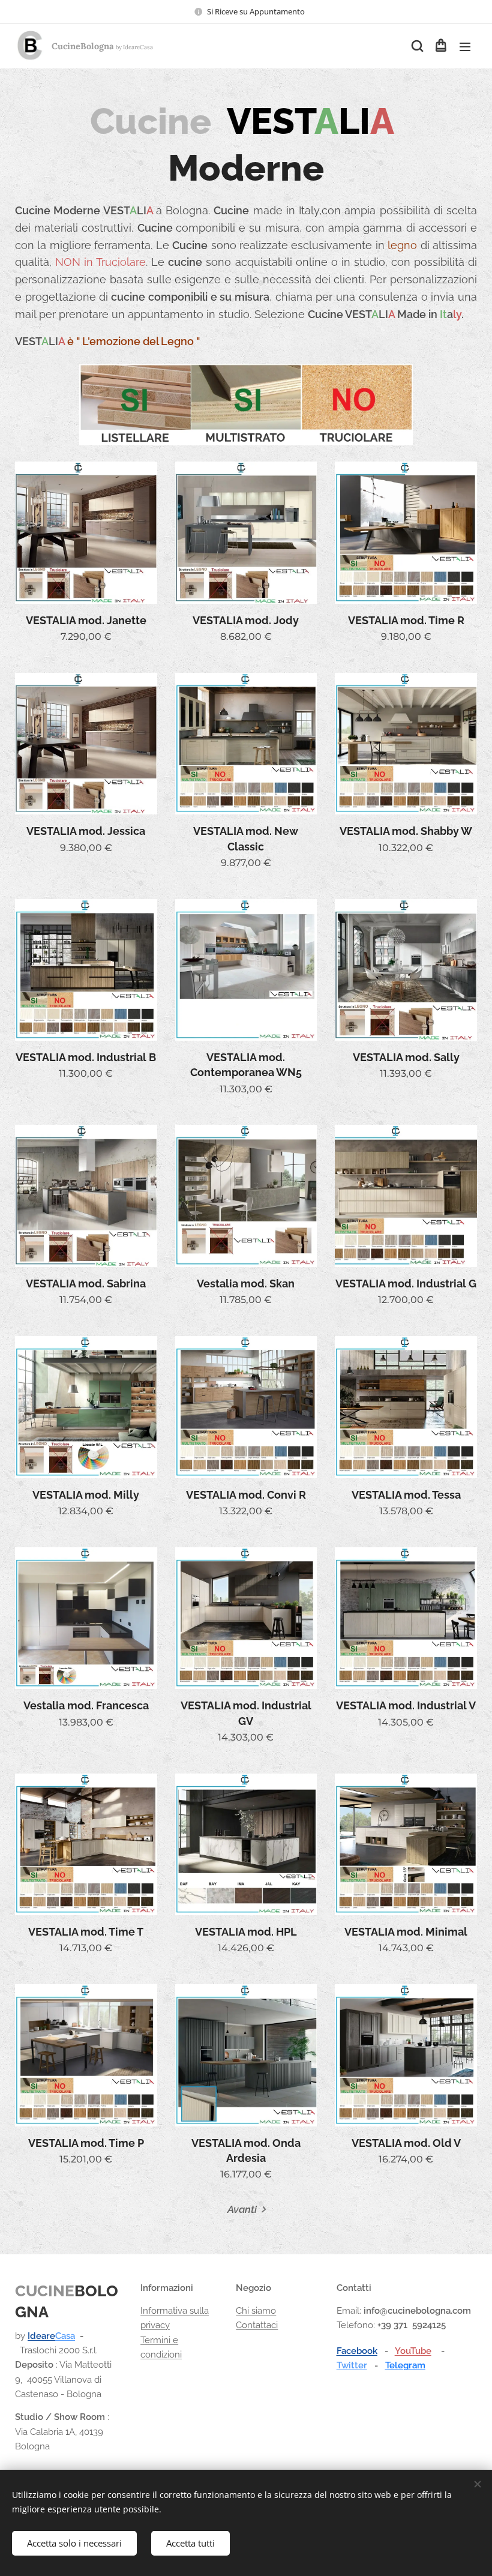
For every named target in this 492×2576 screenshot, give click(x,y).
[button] (416, 46)
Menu (465, 46)
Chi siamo (256, 2311)
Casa (65, 2336)
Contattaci (257, 2325)
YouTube (413, 2351)
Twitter (352, 2365)
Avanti (242, 2209)
